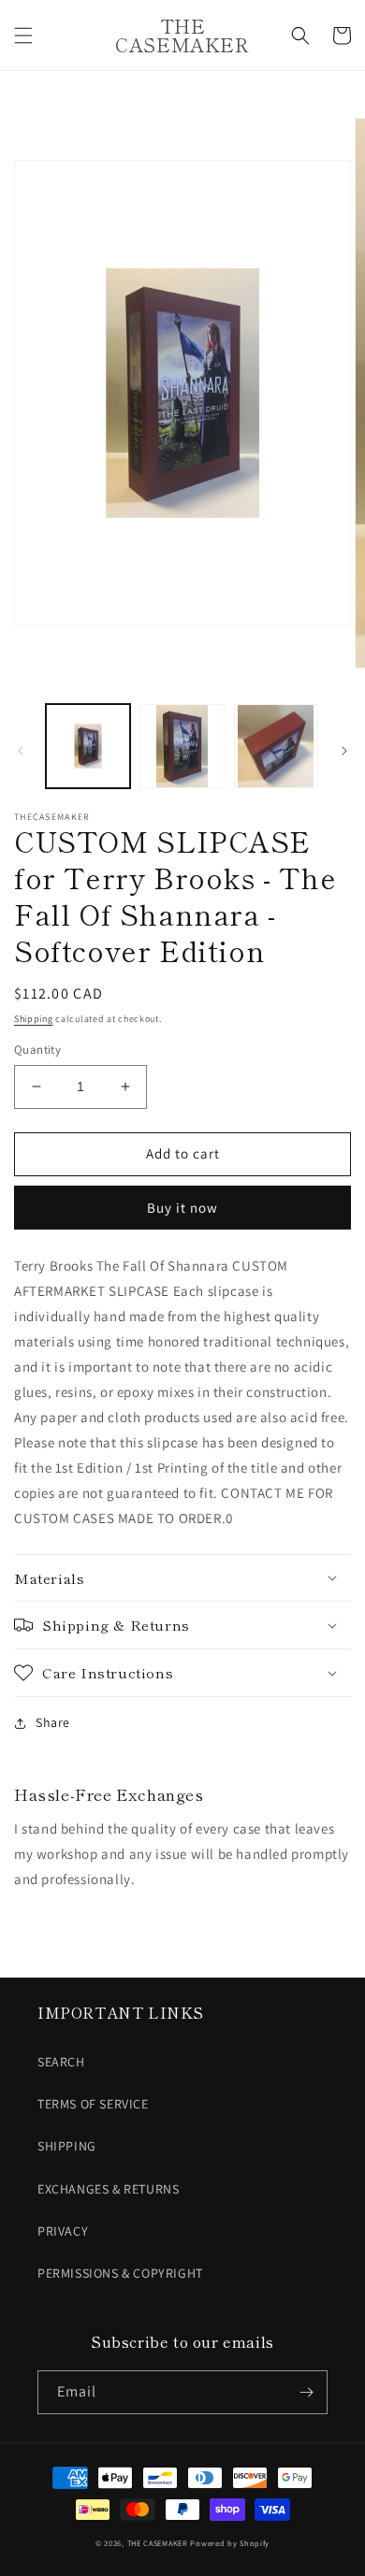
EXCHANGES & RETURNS (108, 2189)
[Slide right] (344, 751)
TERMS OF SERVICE (93, 2104)
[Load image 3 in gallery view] (276, 746)
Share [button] (53, 1722)
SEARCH (61, 2062)
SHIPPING (67, 2146)
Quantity (37, 1050)
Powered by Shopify (230, 2543)
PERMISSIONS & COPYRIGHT (120, 2273)
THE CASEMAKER (158, 2543)
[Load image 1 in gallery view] (88, 746)
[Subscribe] (306, 2392)
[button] (23, 36)
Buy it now (182, 1208)
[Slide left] (21, 751)
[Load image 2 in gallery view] (182, 746)
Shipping (34, 1019)
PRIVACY (63, 2231)
